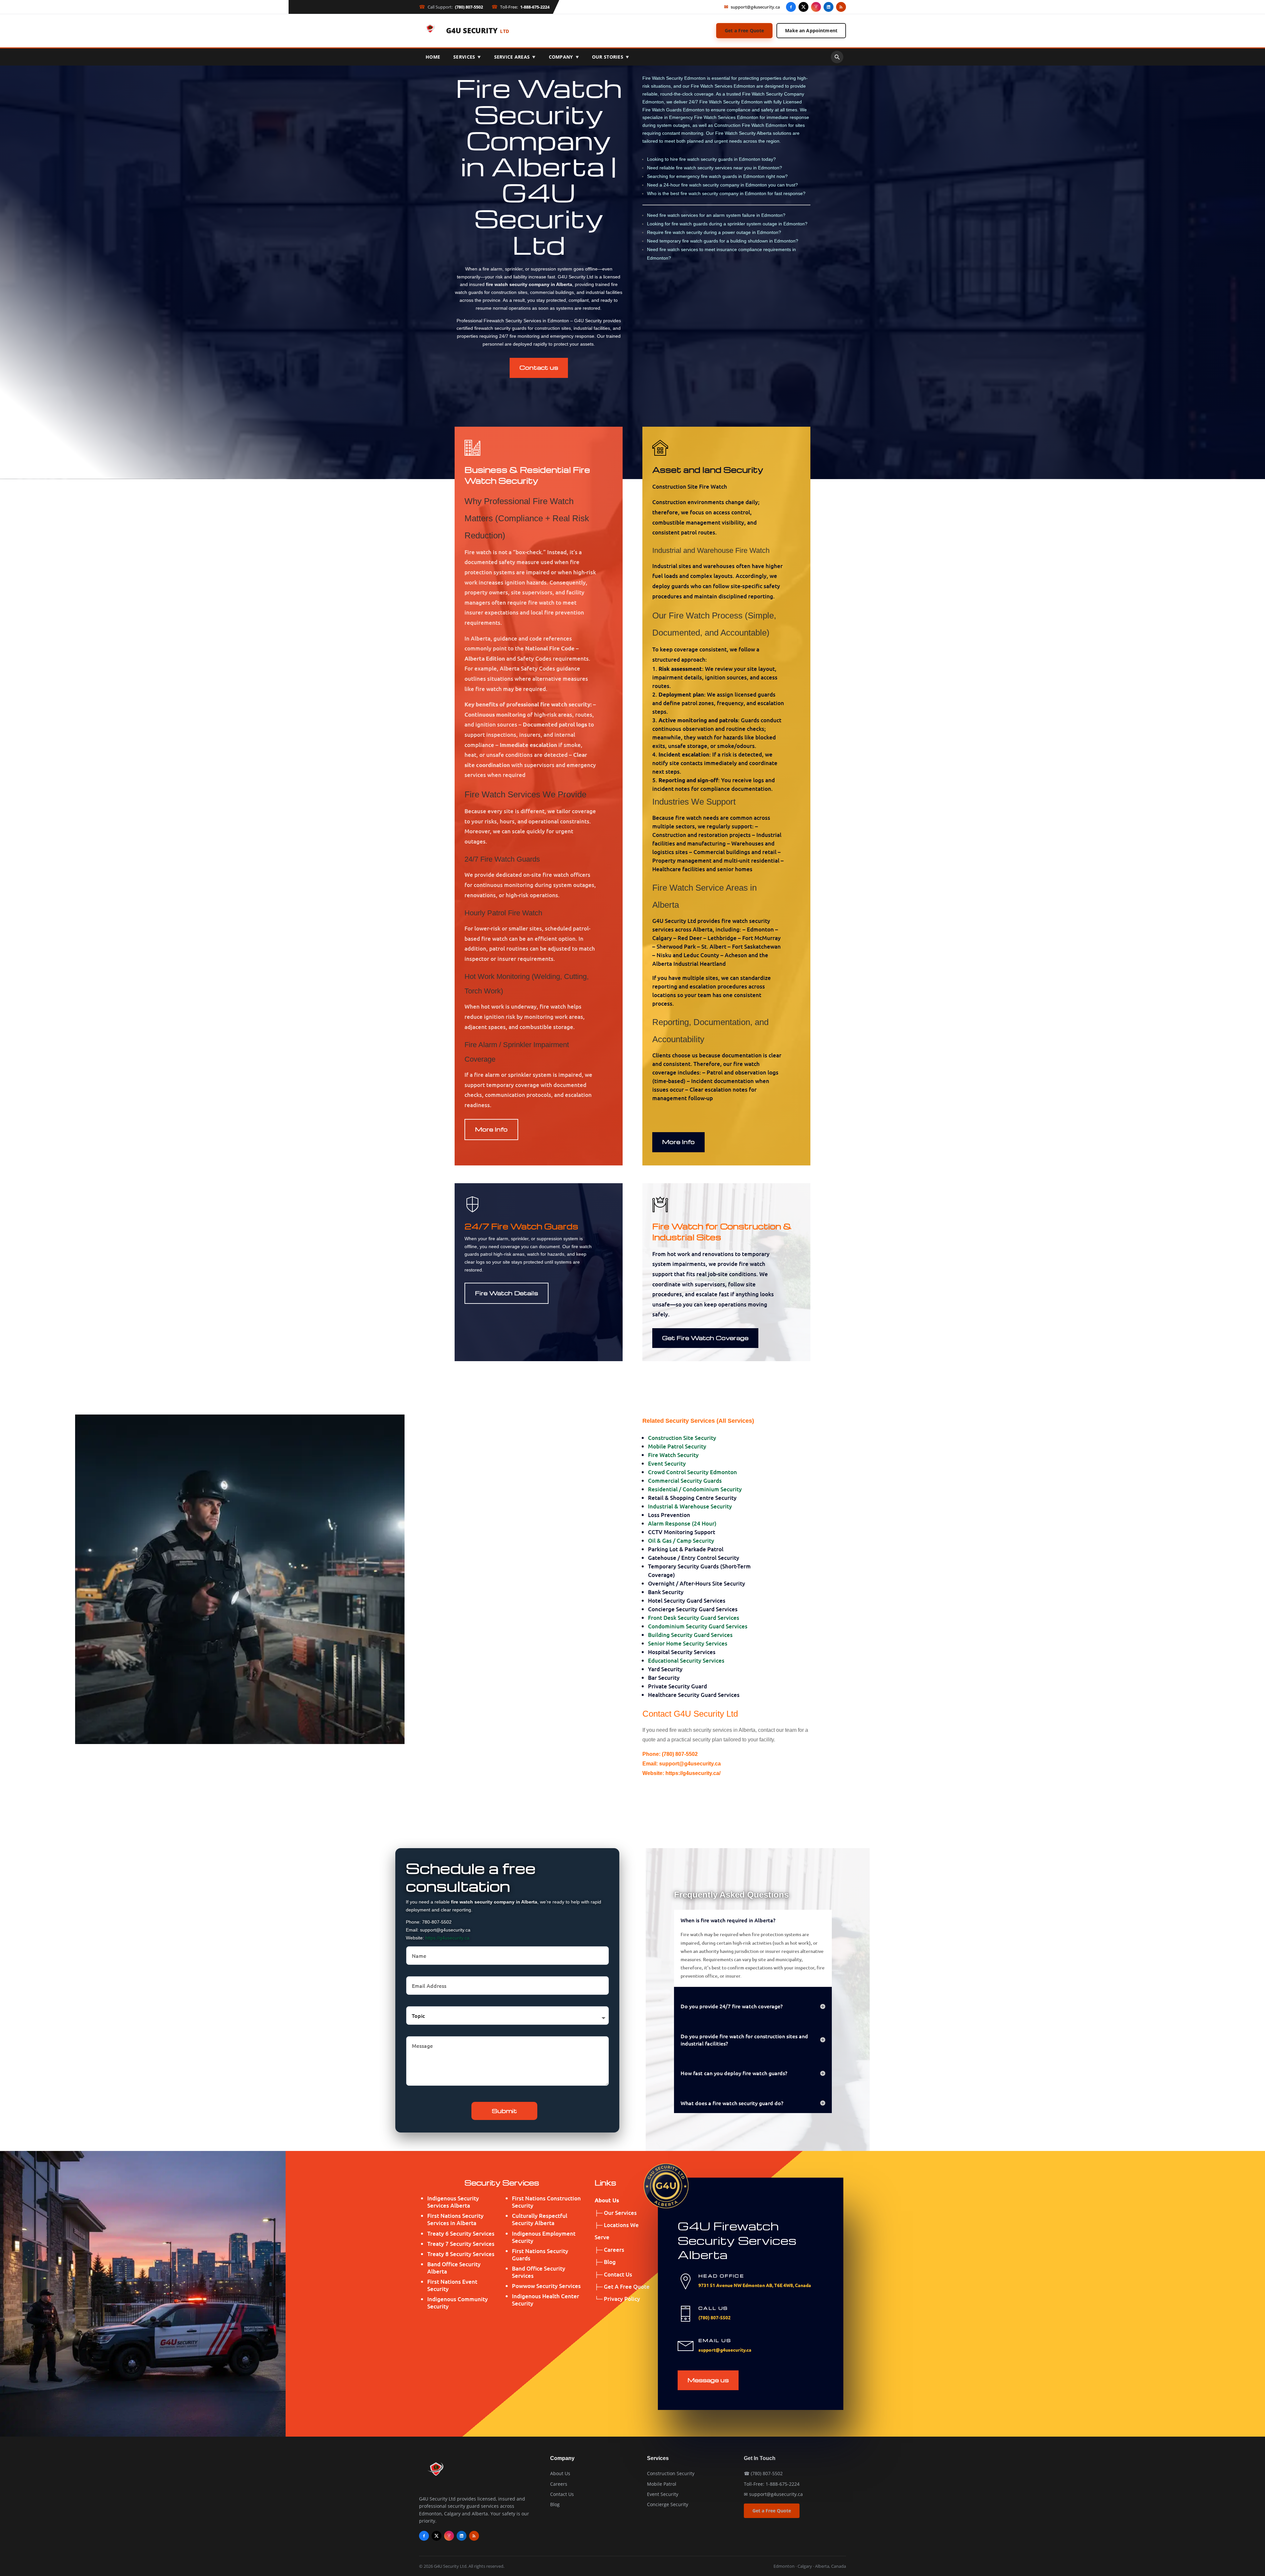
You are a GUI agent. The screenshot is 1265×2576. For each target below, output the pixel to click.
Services (467, 57)
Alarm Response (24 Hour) (682, 1523)
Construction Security (671, 2473)
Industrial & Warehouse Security (690, 1506)
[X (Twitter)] (803, 7)
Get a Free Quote (744, 30)
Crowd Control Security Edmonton (692, 1472)
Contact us (539, 367)
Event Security (667, 1463)
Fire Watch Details (506, 1293)
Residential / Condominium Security (695, 1489)
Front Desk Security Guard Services (694, 1618)
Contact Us (562, 2494)
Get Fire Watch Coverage (705, 1338)
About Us (560, 2473)
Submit (504, 2111)
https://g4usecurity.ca (447, 1938)
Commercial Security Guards (685, 1481)
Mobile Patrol (662, 2484)
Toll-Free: (520, 7)
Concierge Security (668, 2504)
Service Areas (515, 57)
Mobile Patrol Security (677, 1446)
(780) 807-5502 (715, 2317)
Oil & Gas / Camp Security (681, 1541)
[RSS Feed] (841, 7)
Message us (708, 2380)
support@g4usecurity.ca (752, 7)
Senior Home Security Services (688, 1643)
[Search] (837, 57)
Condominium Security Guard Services (698, 1626)
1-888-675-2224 (783, 2484)
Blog (555, 2504)
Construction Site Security (682, 1438)
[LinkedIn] (829, 7)
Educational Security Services (686, 1660)
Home (433, 57)
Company (564, 57)
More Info (491, 1129)
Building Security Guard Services (690, 1635)
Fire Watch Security (673, 1455)
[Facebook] (791, 7)
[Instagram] (816, 7)
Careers (559, 2484)
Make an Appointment (811, 30)
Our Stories (610, 57)
